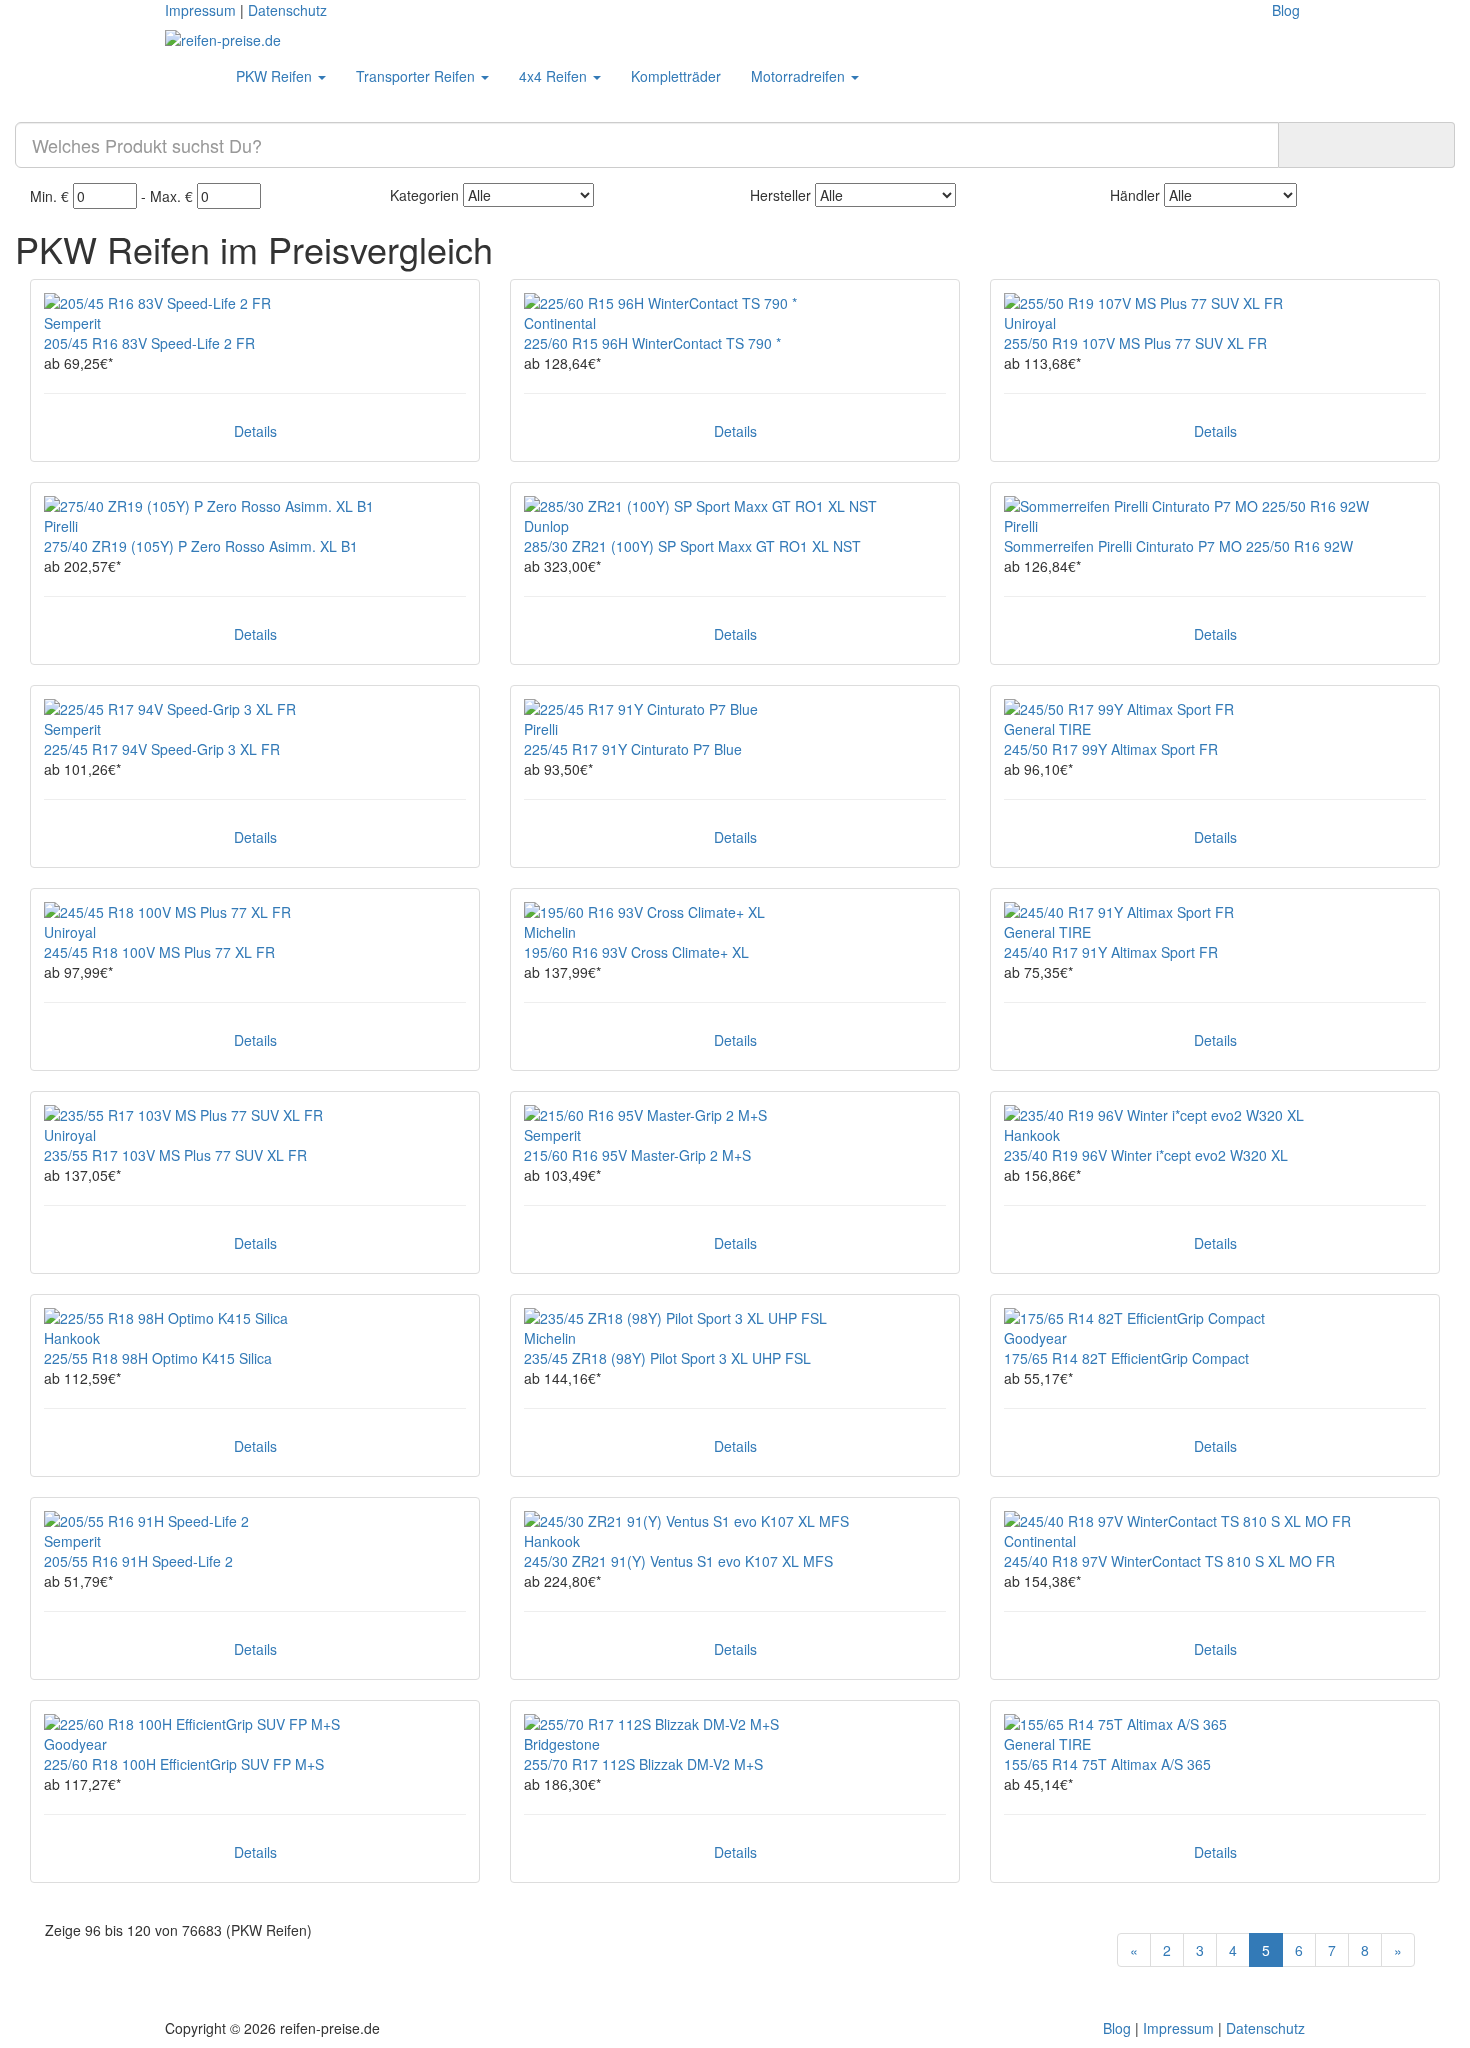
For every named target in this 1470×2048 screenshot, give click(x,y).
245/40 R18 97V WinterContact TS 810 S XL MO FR (1169, 1561)
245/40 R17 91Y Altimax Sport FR (1111, 952)
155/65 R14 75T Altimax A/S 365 (1107, 1764)
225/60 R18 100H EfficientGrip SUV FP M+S (184, 1764)
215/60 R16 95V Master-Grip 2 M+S (637, 1155)
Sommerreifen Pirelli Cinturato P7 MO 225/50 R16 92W (1178, 546)
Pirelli (61, 526)
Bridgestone (562, 1744)
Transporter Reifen (417, 76)
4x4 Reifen (555, 76)
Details (255, 431)
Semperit (72, 323)
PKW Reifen (276, 76)
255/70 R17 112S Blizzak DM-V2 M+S (643, 1764)
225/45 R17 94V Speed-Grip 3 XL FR (162, 749)
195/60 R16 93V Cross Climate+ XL (636, 952)
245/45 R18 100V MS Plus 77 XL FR (159, 952)
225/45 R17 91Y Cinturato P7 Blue (633, 749)
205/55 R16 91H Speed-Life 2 (138, 1561)
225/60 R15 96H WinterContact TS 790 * (652, 343)
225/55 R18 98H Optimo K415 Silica (158, 1358)
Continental (560, 323)
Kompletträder (676, 76)
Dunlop (546, 526)
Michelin (550, 932)
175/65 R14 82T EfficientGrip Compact (1126, 1358)
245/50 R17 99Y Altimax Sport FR (1111, 749)
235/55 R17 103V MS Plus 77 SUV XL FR (175, 1155)
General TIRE (1047, 729)
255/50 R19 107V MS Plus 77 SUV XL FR (1135, 343)
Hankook (1032, 1135)
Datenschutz (287, 10)
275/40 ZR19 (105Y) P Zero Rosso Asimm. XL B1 (201, 546)
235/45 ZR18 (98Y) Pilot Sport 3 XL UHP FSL (667, 1358)
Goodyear (1035, 1338)
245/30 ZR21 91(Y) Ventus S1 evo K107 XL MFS (678, 1561)
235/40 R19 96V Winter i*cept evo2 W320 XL (1146, 1155)
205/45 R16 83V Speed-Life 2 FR (149, 343)
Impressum (200, 10)
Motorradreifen (800, 76)
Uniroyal (1030, 323)
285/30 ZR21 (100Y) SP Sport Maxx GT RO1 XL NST (692, 546)
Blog (1286, 10)
